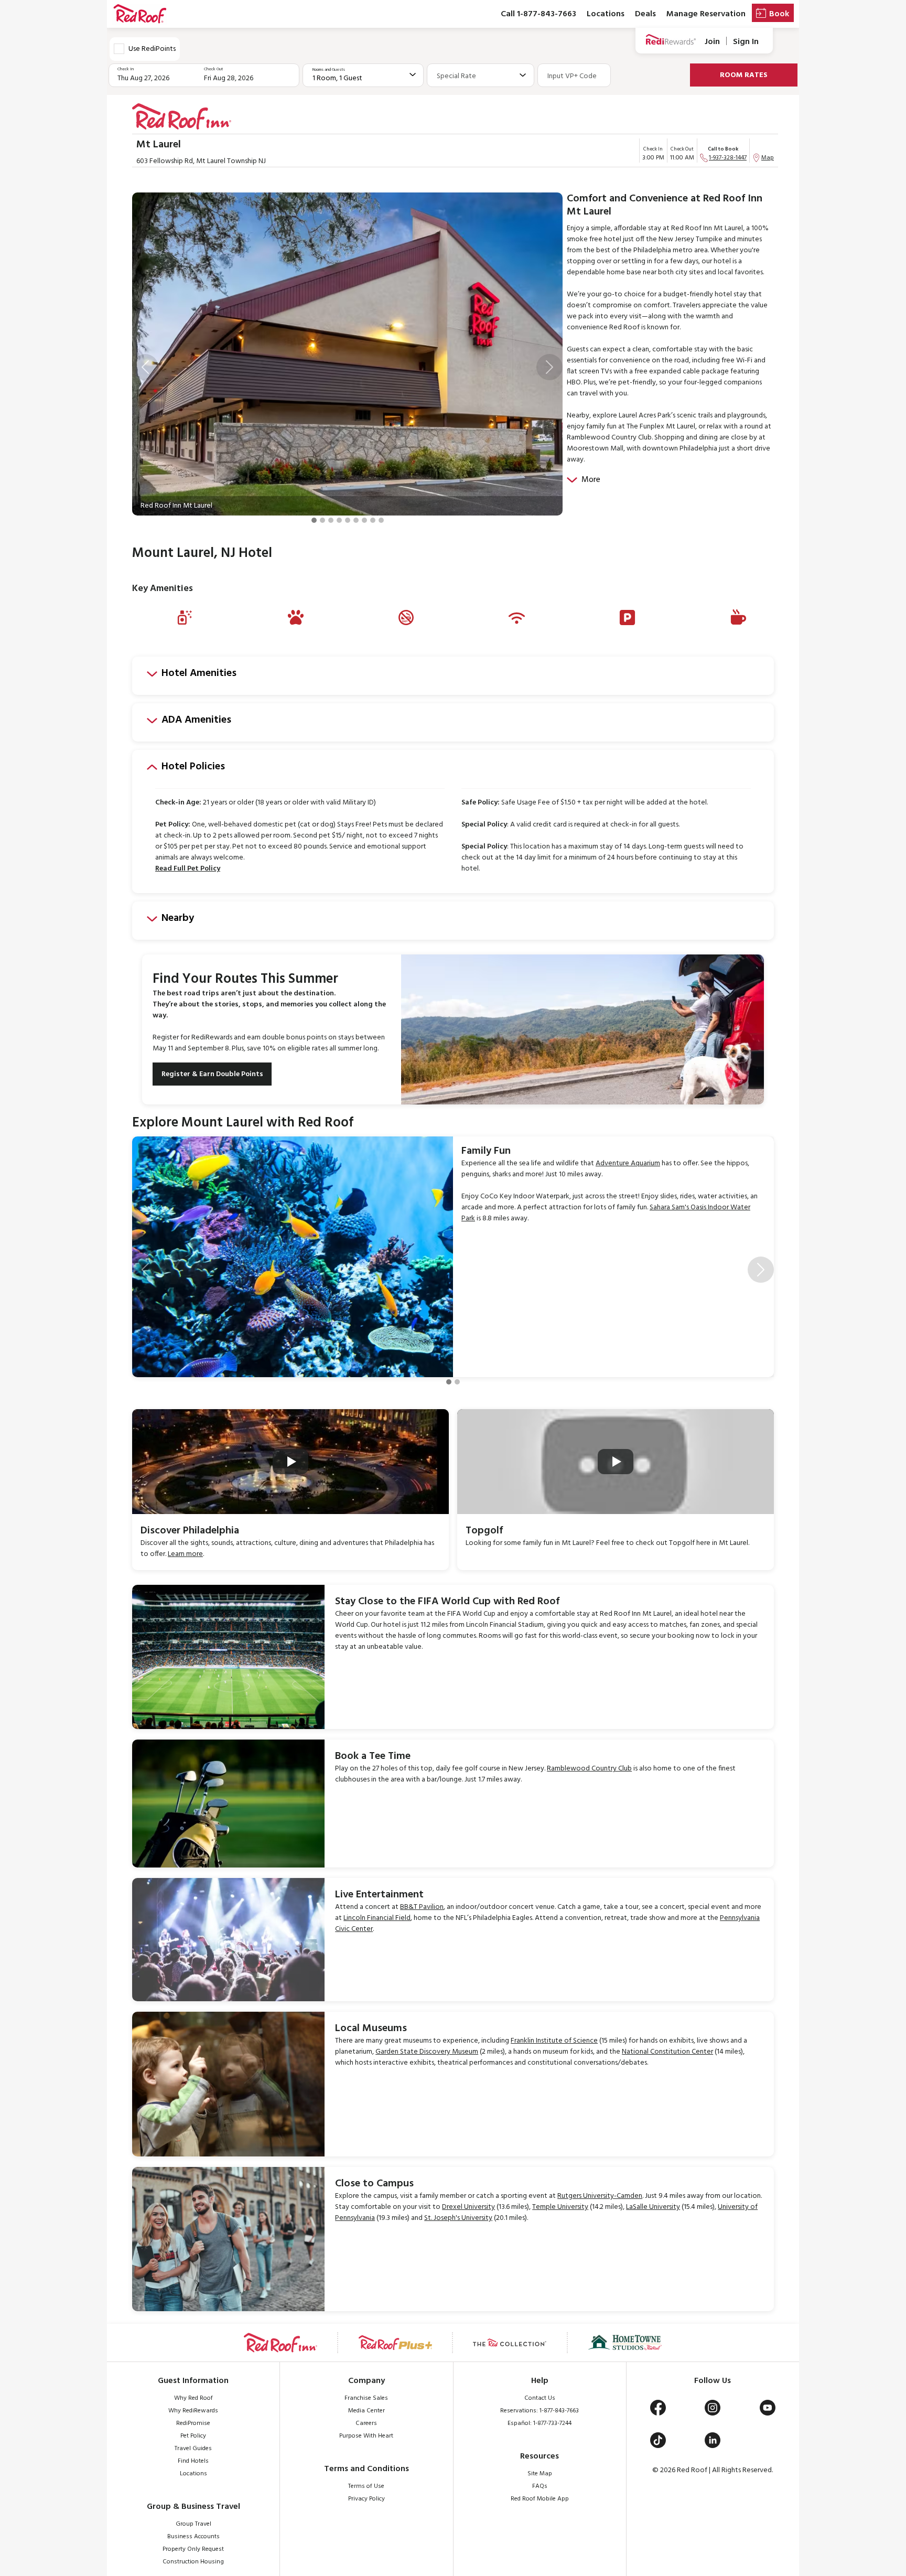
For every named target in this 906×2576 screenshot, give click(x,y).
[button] (145, 367)
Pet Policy (193, 2436)
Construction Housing (193, 2562)
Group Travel (193, 2524)
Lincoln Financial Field (377, 1918)
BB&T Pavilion (422, 1907)
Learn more (185, 1554)
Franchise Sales (366, 2398)
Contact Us (540, 2398)
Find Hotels (193, 2461)
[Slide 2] (322, 520)
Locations (606, 14)
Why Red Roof (193, 2398)
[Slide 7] (364, 520)
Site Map (540, 2474)
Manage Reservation (706, 14)
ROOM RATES (744, 75)
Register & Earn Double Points (212, 1074)
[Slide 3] (331, 520)
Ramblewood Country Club (589, 1769)
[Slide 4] (339, 520)
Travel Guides (193, 2449)
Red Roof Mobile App (540, 2499)
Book (779, 14)
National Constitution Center (667, 2052)
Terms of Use (366, 2486)
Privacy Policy (366, 2499)
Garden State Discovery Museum (427, 2052)
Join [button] (712, 42)
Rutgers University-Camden (600, 2196)
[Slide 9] (381, 520)
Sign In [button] (746, 42)
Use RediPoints (152, 49)
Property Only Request (193, 2549)
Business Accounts (193, 2537)
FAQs (540, 2486)
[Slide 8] (373, 520)
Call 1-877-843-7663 (538, 14)
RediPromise (193, 2423)
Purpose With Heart (366, 2436)
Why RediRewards (193, 2411)
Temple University (560, 2207)
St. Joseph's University (458, 2218)
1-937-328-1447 (728, 158)
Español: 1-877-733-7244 (540, 2423)
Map (768, 158)
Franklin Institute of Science (554, 2041)
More (591, 480)
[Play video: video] (290, 1462)
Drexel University (468, 2207)
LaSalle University (653, 2207)
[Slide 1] (314, 520)
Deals (645, 14)
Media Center (366, 2411)
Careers (366, 2423)
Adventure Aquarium (628, 1163)
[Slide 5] (348, 520)
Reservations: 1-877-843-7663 (540, 2411)
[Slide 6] (356, 520)
